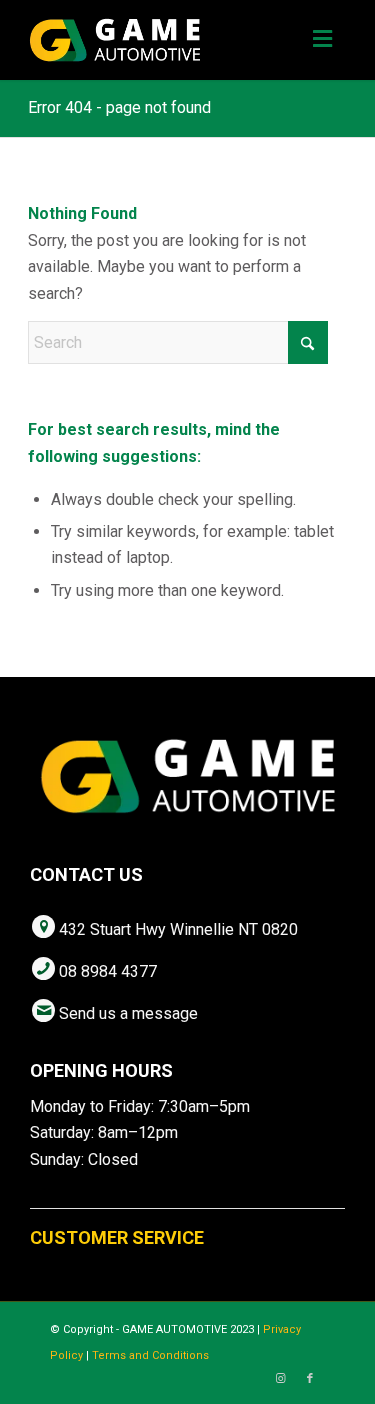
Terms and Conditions (150, 1355)
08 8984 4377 (108, 971)
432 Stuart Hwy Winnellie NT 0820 (178, 929)
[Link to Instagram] (280, 1379)
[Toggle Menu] (322, 40)
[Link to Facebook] (310, 1379)
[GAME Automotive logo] (155, 40)
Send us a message (128, 1013)
